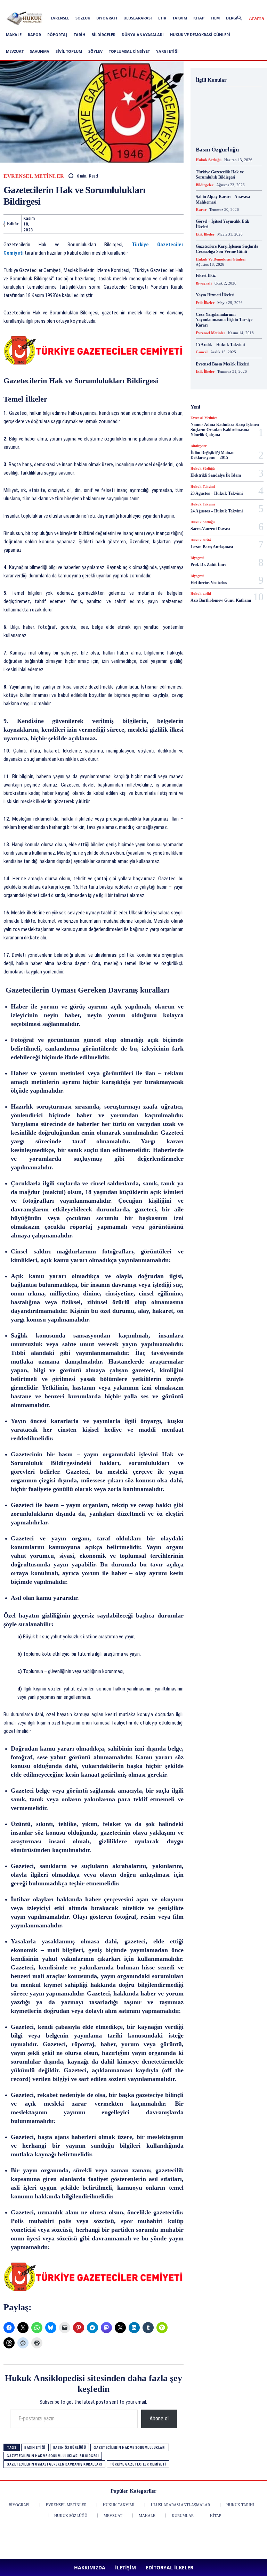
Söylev (95, 51)
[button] (248, 18)
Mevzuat (15, 51)
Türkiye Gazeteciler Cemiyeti (138, 2464)
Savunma (40, 51)
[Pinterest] (188, 5)
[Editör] (4, 224)
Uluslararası (138, 18)
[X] (200, 5)
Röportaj (57, 35)
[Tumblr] (170, 224)
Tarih (79, 35)
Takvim (180, 18)
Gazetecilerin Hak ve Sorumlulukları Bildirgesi (53, 2456)
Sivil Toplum (69, 51)
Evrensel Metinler (34, 176)
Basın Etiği (35, 2448)
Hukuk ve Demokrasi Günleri (200, 35)
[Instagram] (165, 5)
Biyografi (107, 18)
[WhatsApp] (90, 224)
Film (215, 18)
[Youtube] (211, 5)
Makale (14, 35)
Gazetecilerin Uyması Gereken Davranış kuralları (54, 2464)
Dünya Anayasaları (143, 35)
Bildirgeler (103, 35)
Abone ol (159, 2418)
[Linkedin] (177, 5)
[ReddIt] (122, 224)
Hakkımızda (73, 5)
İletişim (97, 5)
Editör (13, 224)
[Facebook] (154, 5)
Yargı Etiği (167, 51)
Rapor (34, 35)
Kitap (199, 18)
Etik (162, 18)
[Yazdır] (154, 224)
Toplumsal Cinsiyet (129, 51)
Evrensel (60, 18)
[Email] (138, 224)
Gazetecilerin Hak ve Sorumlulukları (130, 2448)
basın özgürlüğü (70, 2448)
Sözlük (83, 18)
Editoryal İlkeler (124, 5)
